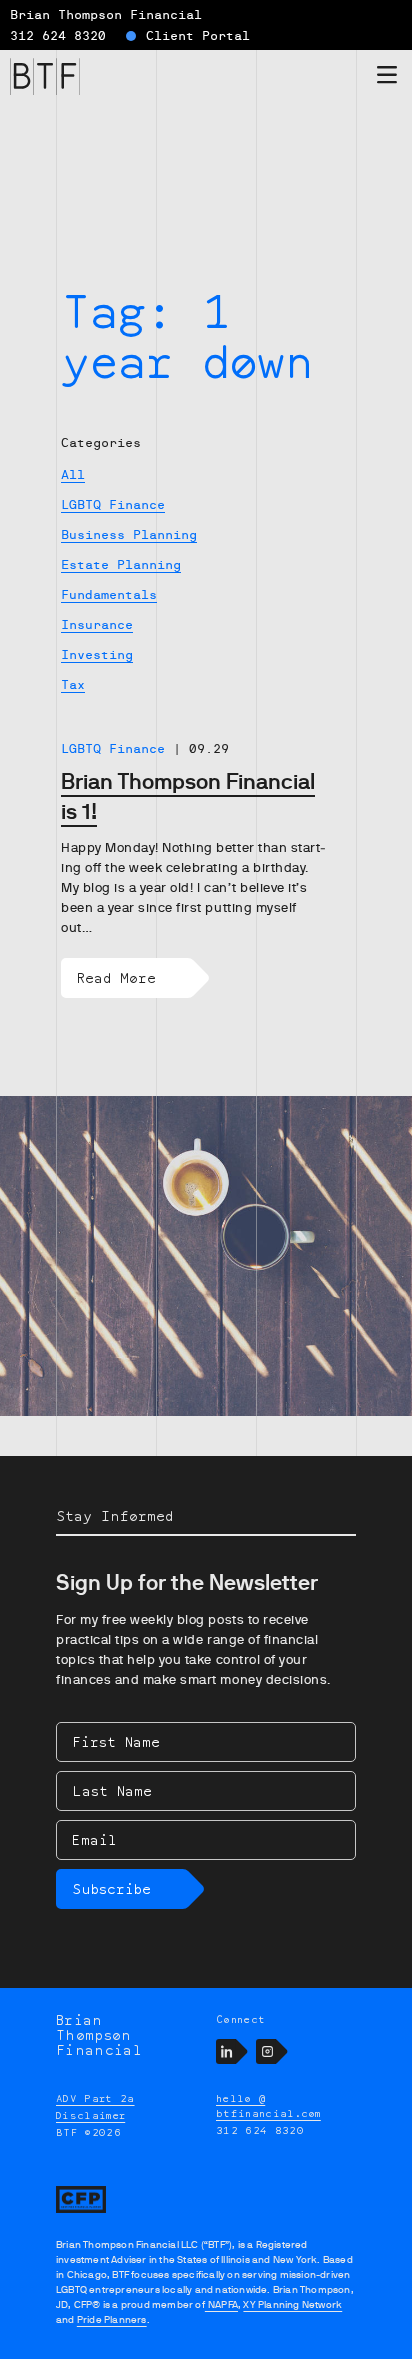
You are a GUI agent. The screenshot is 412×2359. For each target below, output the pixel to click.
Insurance (97, 625)
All (73, 475)
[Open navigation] (387, 78)
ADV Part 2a (95, 2098)
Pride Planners (112, 2319)
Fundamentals (109, 595)
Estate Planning (121, 565)
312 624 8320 (58, 36)
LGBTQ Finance (113, 505)
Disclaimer (90, 2115)
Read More (116, 977)
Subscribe (111, 1888)
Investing (97, 655)
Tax (73, 685)
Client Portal (198, 36)
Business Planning (129, 535)
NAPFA (221, 2304)
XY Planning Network (292, 2304)
